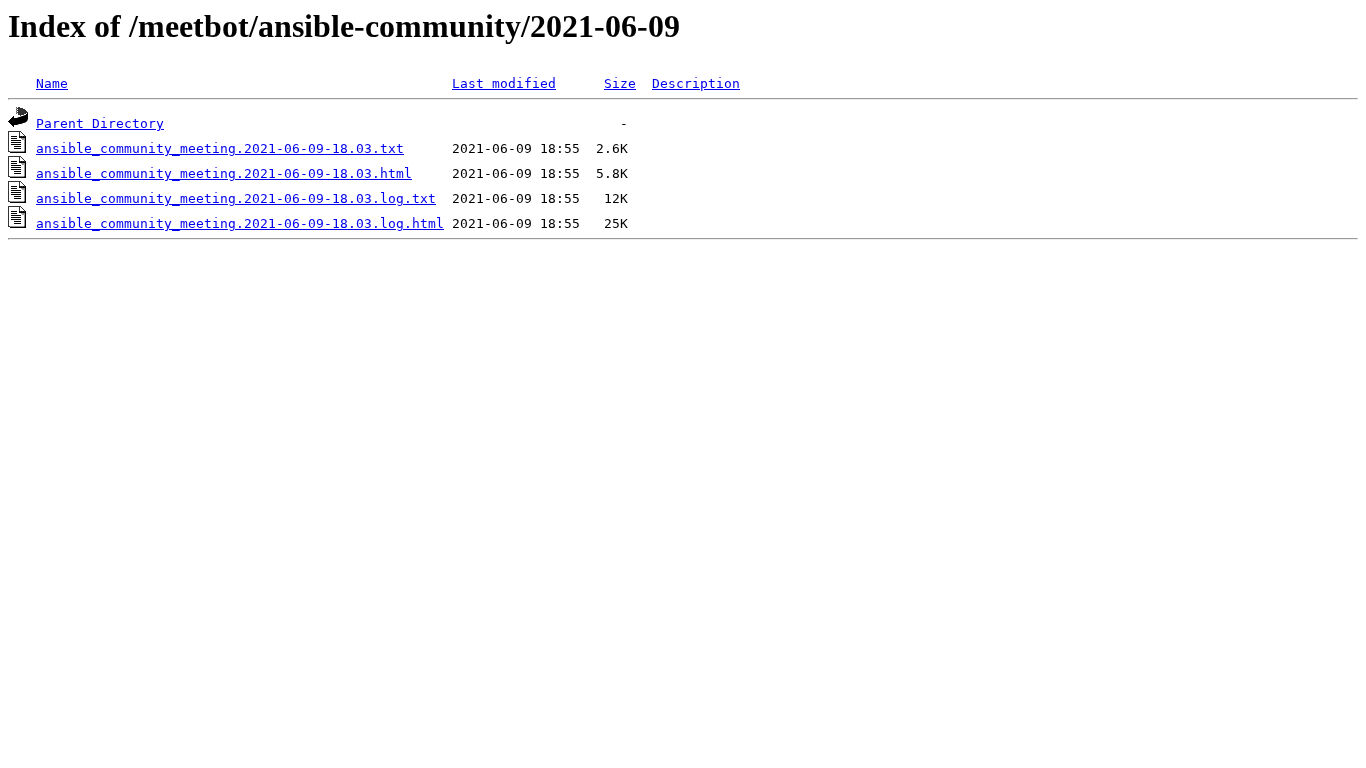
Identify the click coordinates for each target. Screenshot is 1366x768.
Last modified (504, 83)
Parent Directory (100, 123)
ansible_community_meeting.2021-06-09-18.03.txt (220, 148)
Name (52, 83)
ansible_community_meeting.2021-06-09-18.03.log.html (240, 223)
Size (620, 83)
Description (696, 83)
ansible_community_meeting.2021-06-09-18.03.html (224, 173)
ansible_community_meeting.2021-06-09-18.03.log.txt (236, 198)
